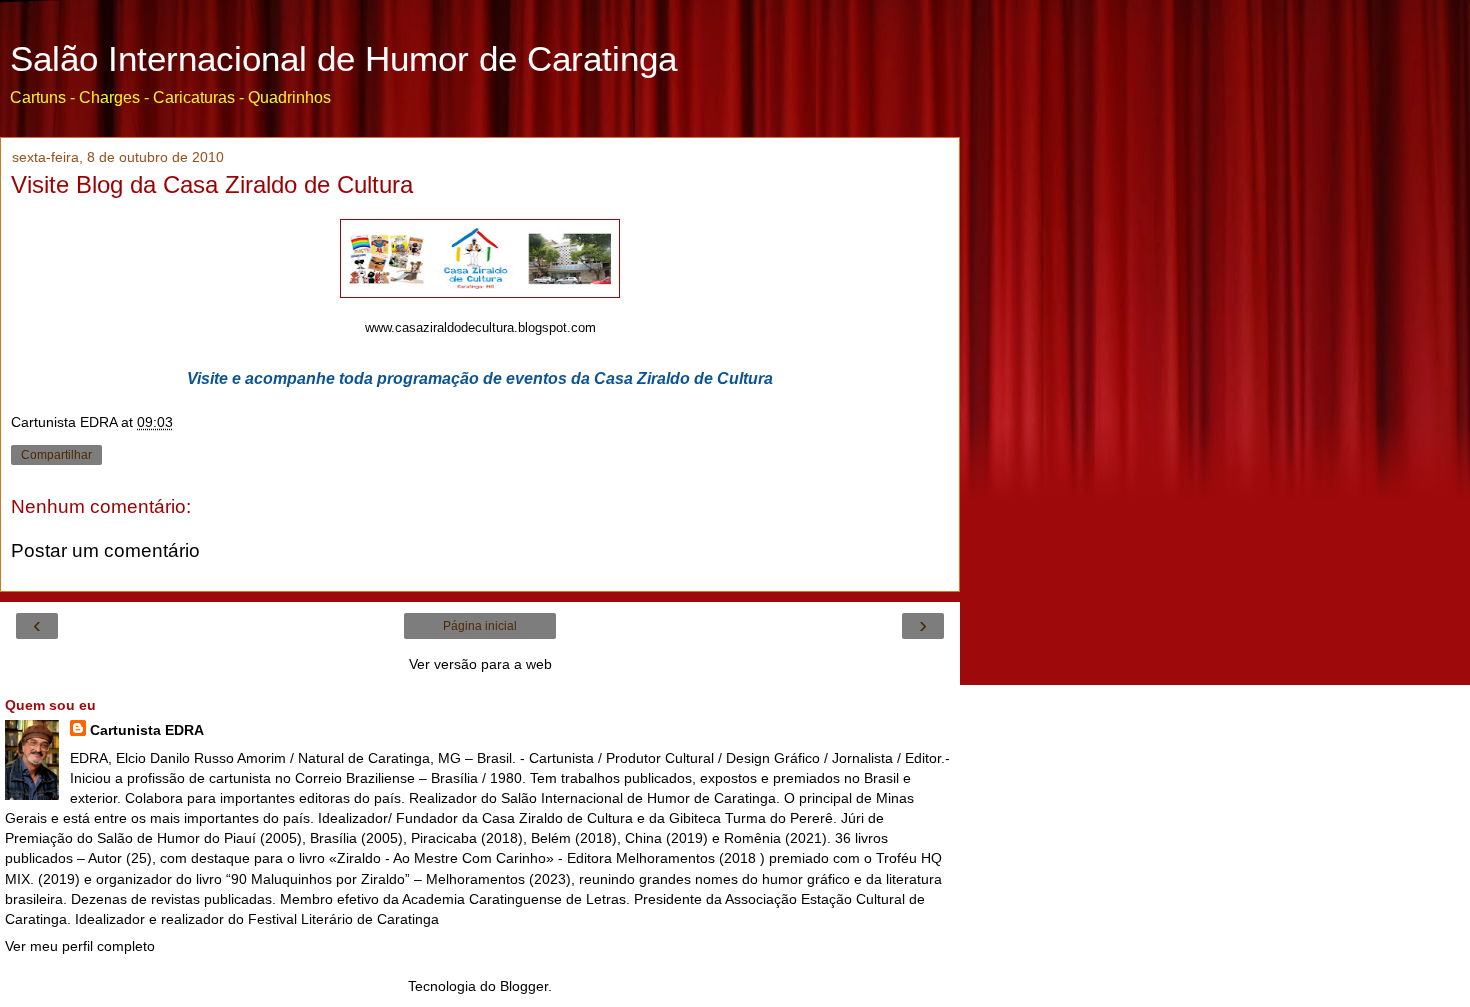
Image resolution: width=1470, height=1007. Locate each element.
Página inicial (480, 626)
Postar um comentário (105, 550)
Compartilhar (56, 455)
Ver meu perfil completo (80, 946)
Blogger (524, 986)
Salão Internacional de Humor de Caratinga (343, 59)
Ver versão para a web (480, 664)
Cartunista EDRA (147, 730)
